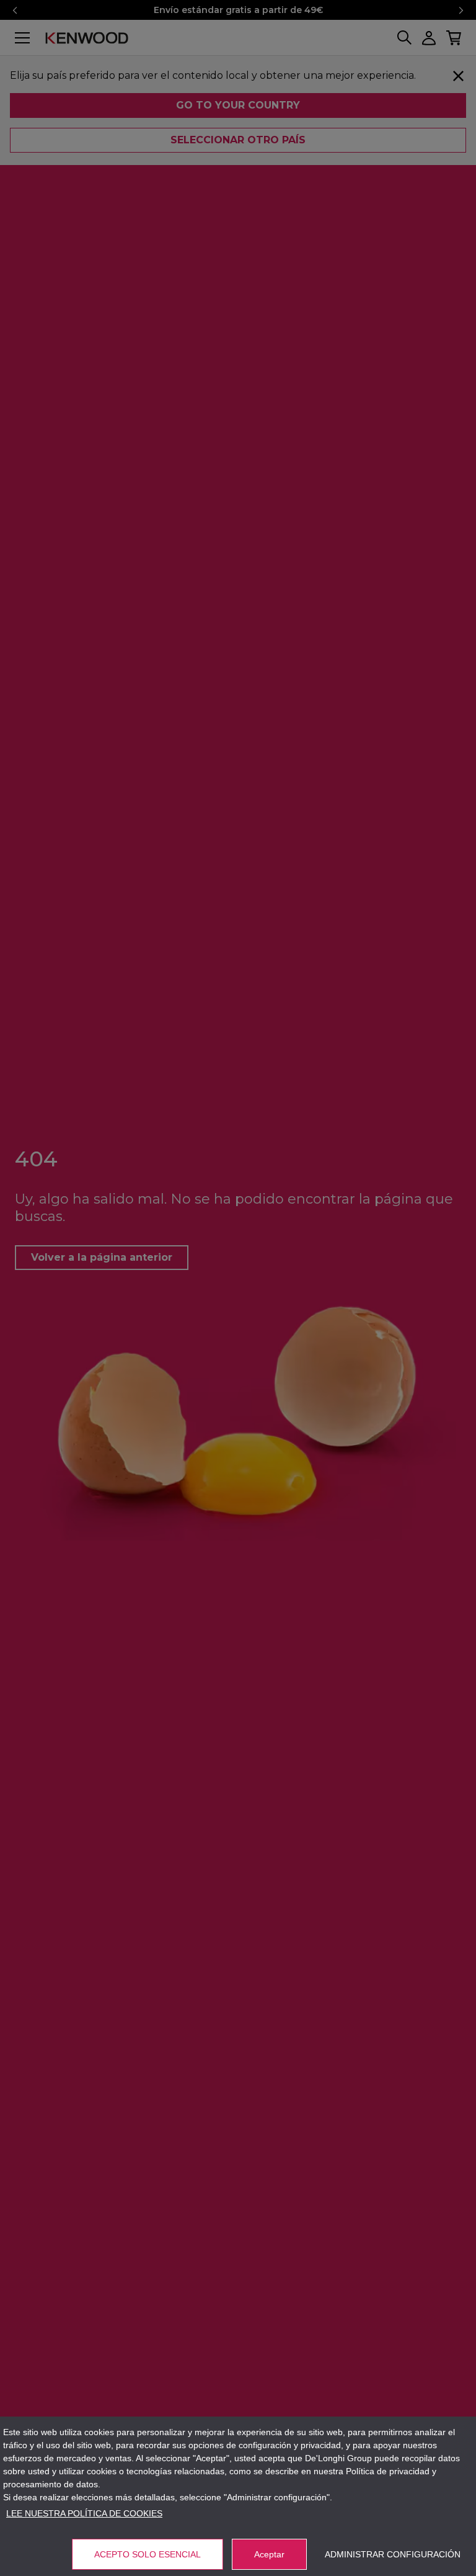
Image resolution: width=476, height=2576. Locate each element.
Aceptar (269, 2554)
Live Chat (433, 2551)
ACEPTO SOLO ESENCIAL (148, 2554)
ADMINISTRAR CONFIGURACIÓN (393, 2554)
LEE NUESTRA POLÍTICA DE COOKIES (84, 2513)
